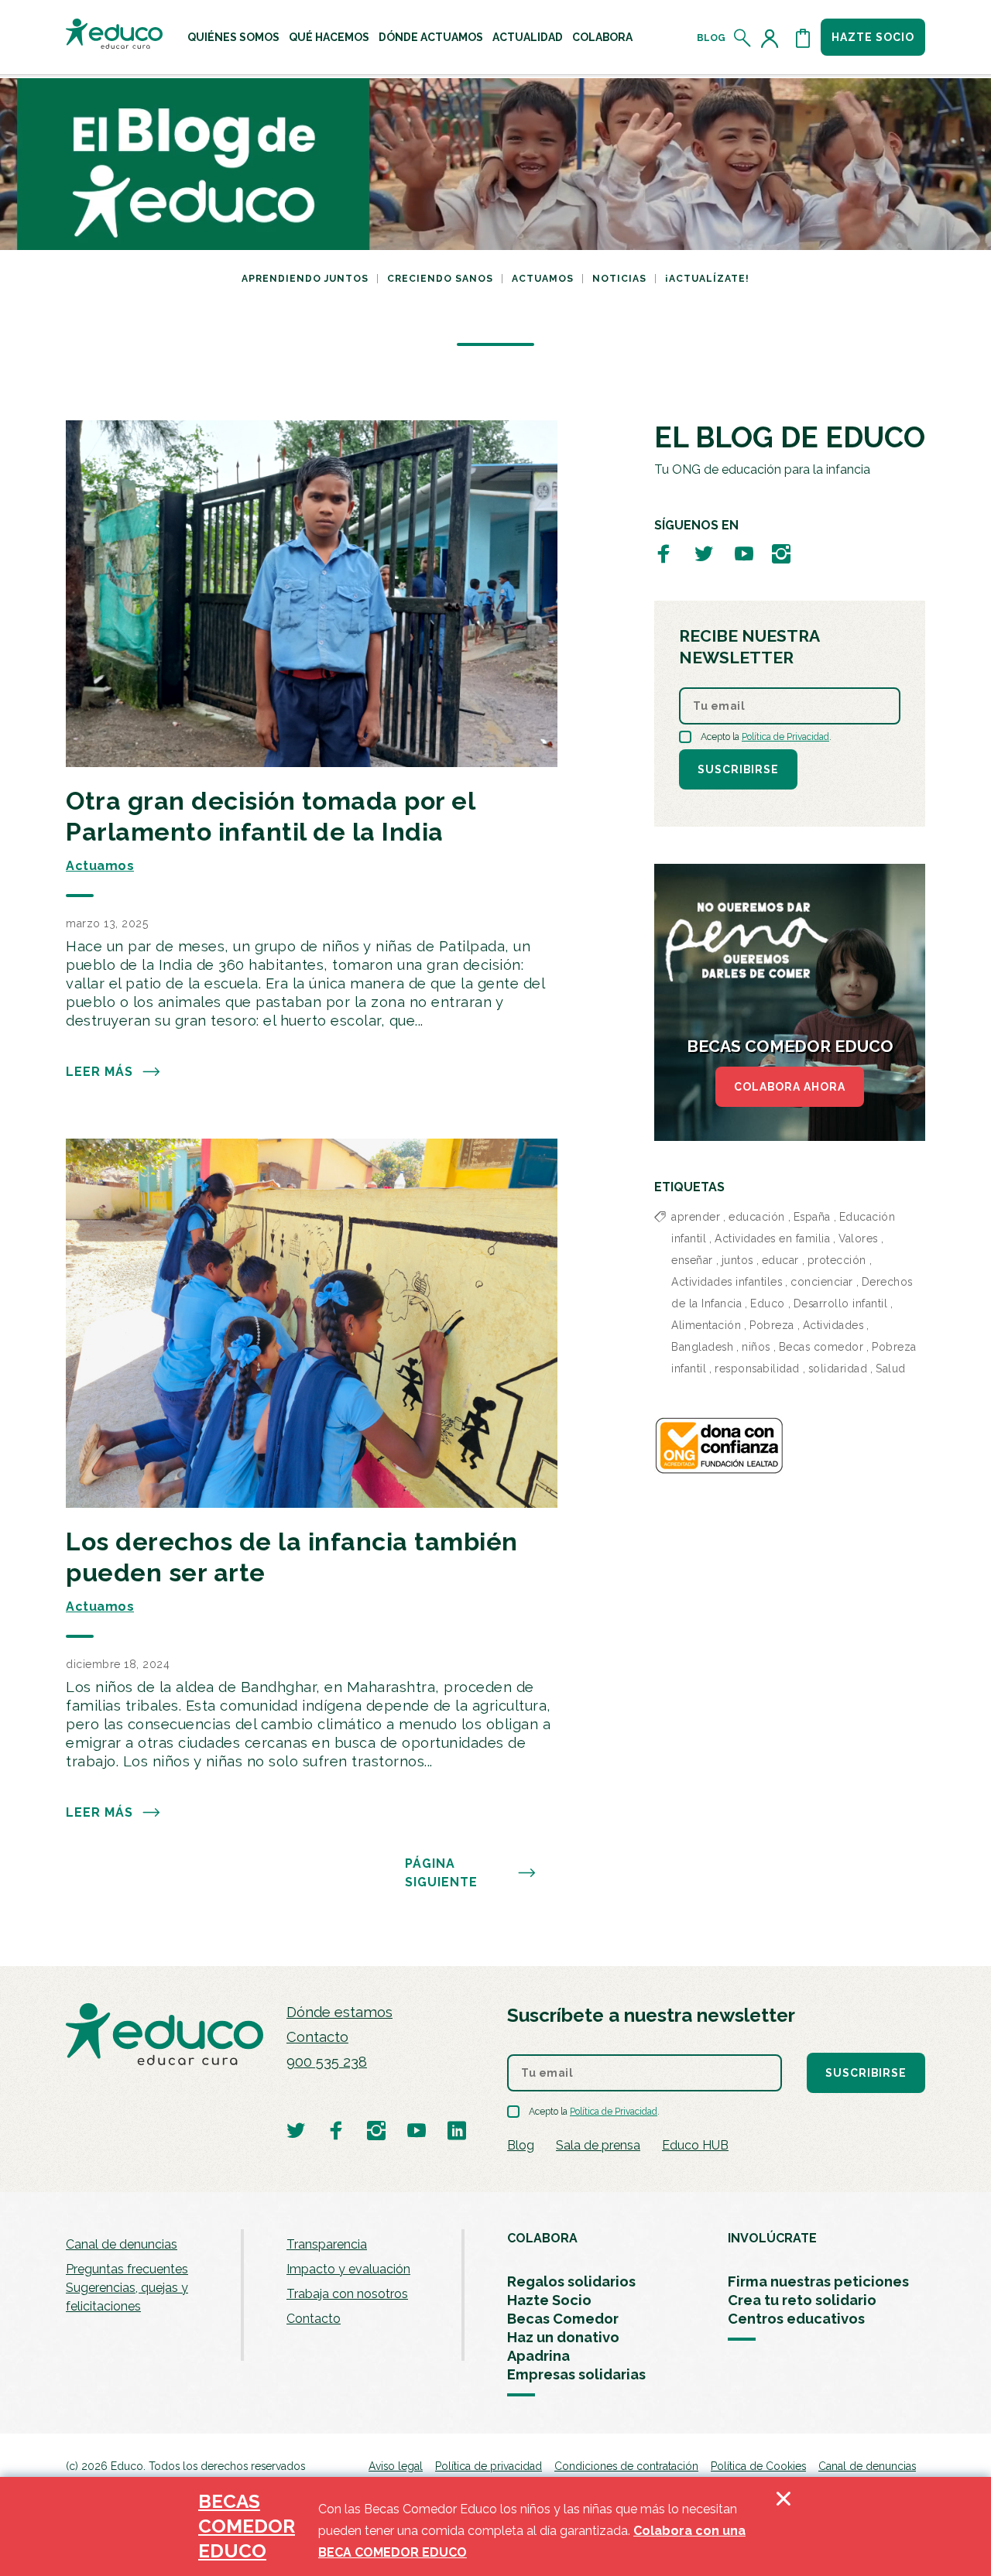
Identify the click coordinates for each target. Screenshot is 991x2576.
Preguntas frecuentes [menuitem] (127, 2269)
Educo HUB (695, 2145)
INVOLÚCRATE (772, 2238)
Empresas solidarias (576, 2374)
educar (780, 1260)
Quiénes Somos (233, 37)
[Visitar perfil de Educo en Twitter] (704, 553)
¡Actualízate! (707, 279)
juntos (737, 1260)
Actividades (833, 1325)
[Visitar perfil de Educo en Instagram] (781, 553)
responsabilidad (757, 1368)
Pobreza (772, 1325)
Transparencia (327, 2244)
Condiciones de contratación (626, 2466)
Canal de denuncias (122, 2244)
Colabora (602, 37)
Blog (711, 38)
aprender (696, 1217)
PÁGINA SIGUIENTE (441, 1873)
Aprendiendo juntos (305, 279)
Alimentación (706, 1325)
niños (756, 1347)
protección (837, 1260)
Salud (891, 1368)
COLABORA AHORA (790, 1087)
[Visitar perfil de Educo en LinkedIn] (457, 2130)
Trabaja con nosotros (347, 2294)
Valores (858, 1238)
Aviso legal (396, 2466)
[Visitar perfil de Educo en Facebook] (664, 553)
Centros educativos (796, 2319)
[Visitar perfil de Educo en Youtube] (744, 553)
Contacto (317, 2037)
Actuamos (543, 279)
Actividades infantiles (727, 1282)
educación (757, 1217)
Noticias (619, 279)
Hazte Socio (549, 2300)
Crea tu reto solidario (802, 2300)
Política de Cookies (758, 2466)
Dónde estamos (339, 2012)
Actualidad (528, 37)
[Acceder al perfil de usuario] (773, 38)
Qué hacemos (329, 37)
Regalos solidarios (571, 2281)
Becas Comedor (563, 2319)
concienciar (822, 1282)
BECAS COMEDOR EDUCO (247, 2526)
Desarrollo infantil (841, 1303)
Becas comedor (821, 1347)
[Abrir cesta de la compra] (803, 38)
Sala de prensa (598, 2145)
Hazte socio (873, 37)
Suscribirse (738, 769)
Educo (768, 1303)
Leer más (99, 1072)
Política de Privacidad (785, 737)
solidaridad (838, 1368)
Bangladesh (702, 1347)
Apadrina (538, 2356)
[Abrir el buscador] (743, 38)
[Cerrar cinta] (784, 2526)
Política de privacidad (489, 2466)
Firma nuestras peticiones (818, 2281)
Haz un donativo (563, 2337)
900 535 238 (327, 2062)
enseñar (692, 1260)
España (812, 1217)
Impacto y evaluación (348, 2269)
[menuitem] (233, 37)
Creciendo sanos (440, 279)
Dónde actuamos (431, 37)
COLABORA (542, 2238)
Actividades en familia (772, 1238)
